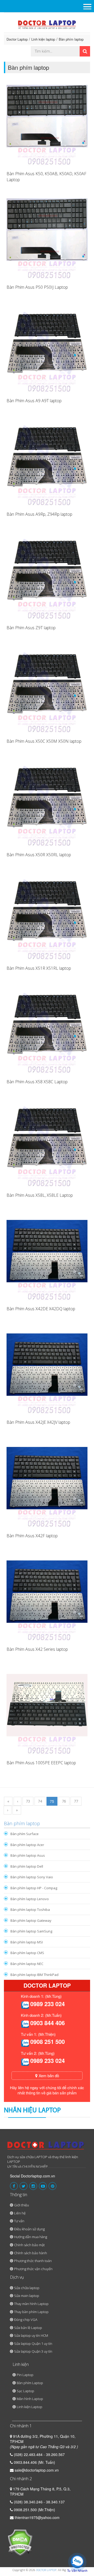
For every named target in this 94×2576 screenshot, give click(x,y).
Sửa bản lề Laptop (28, 2328)
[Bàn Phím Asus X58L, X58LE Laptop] (47, 1146)
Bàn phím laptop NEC (27, 1964)
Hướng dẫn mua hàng (31, 2237)
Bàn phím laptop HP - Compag (34, 1888)
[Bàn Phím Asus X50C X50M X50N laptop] (47, 692)
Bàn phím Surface (25, 1834)
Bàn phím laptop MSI (27, 1942)
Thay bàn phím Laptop (31, 2312)
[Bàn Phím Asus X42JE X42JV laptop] (47, 1373)
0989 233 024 (48, 2004)
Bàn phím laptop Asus (28, 1855)
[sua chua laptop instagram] (33, 2186)
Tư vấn (19, 2221)
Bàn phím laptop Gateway (31, 1920)
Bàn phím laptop (71, 39)
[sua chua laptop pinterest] (52, 2186)
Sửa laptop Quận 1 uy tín (33, 2344)
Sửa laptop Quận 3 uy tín (33, 2351)
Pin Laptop (25, 2375)
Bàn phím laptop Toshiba (30, 1910)
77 (76, 1801)
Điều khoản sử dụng (29, 2229)
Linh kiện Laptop (30, 2407)
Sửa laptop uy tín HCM (31, 2335)
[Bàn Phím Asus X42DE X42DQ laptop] (47, 1260)
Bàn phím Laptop (30, 2383)
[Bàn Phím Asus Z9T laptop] (47, 579)
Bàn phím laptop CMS (27, 1953)
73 (28, 1801)
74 (40, 1801)
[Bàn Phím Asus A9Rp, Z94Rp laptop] (47, 465)
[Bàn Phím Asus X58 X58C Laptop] (47, 1033)
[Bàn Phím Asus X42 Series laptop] (47, 1600)
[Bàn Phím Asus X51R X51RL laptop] (47, 919)
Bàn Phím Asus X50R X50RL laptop (39, 855)
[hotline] (25, 2005)
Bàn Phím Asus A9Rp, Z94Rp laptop (39, 514)
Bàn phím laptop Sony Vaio (32, 1877)
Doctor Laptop (17, 39)
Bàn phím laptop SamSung (31, 1931)
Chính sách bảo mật (29, 2245)
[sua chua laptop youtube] (43, 2186)
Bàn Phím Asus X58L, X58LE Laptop (40, 1195)
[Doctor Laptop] (46, 2147)
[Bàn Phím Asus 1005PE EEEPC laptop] (47, 1714)
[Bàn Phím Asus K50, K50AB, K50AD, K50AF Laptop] (47, 125)
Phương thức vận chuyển (33, 2269)
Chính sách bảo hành (31, 2253)
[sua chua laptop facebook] (14, 2186)
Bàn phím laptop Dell (27, 1866)
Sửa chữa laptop (27, 2288)
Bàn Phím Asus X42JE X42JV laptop (38, 1422)
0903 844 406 (48, 2023)
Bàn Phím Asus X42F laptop (32, 1536)
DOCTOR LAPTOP (46, 2570)
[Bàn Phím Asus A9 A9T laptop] (47, 352)
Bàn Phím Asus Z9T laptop (31, 628)
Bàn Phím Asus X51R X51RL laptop (39, 968)
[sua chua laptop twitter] (23, 2186)
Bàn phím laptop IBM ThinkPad (34, 1975)
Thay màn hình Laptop (31, 2304)
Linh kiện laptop (43, 39)
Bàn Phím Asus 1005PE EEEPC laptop (41, 1763)
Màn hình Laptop (30, 2399)
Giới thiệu (22, 2205)
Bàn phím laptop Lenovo (30, 1899)
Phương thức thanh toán (33, 2261)
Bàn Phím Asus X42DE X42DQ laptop (41, 1309)
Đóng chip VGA (26, 2320)
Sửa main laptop (27, 2296)
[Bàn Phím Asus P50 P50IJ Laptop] (47, 238)
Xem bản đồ (48, 2076)
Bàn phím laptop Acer (27, 1845)
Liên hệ (20, 2213)
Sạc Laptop (25, 2391)
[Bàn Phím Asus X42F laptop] (47, 1487)
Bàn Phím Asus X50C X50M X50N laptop (44, 741)
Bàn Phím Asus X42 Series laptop (37, 1649)
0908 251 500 (48, 2042)
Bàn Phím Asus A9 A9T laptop (34, 401)
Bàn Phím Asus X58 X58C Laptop (37, 1082)
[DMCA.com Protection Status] (20, 2542)
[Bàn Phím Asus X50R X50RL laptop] (47, 806)
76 (64, 1801)
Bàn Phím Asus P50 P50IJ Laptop (37, 287)
